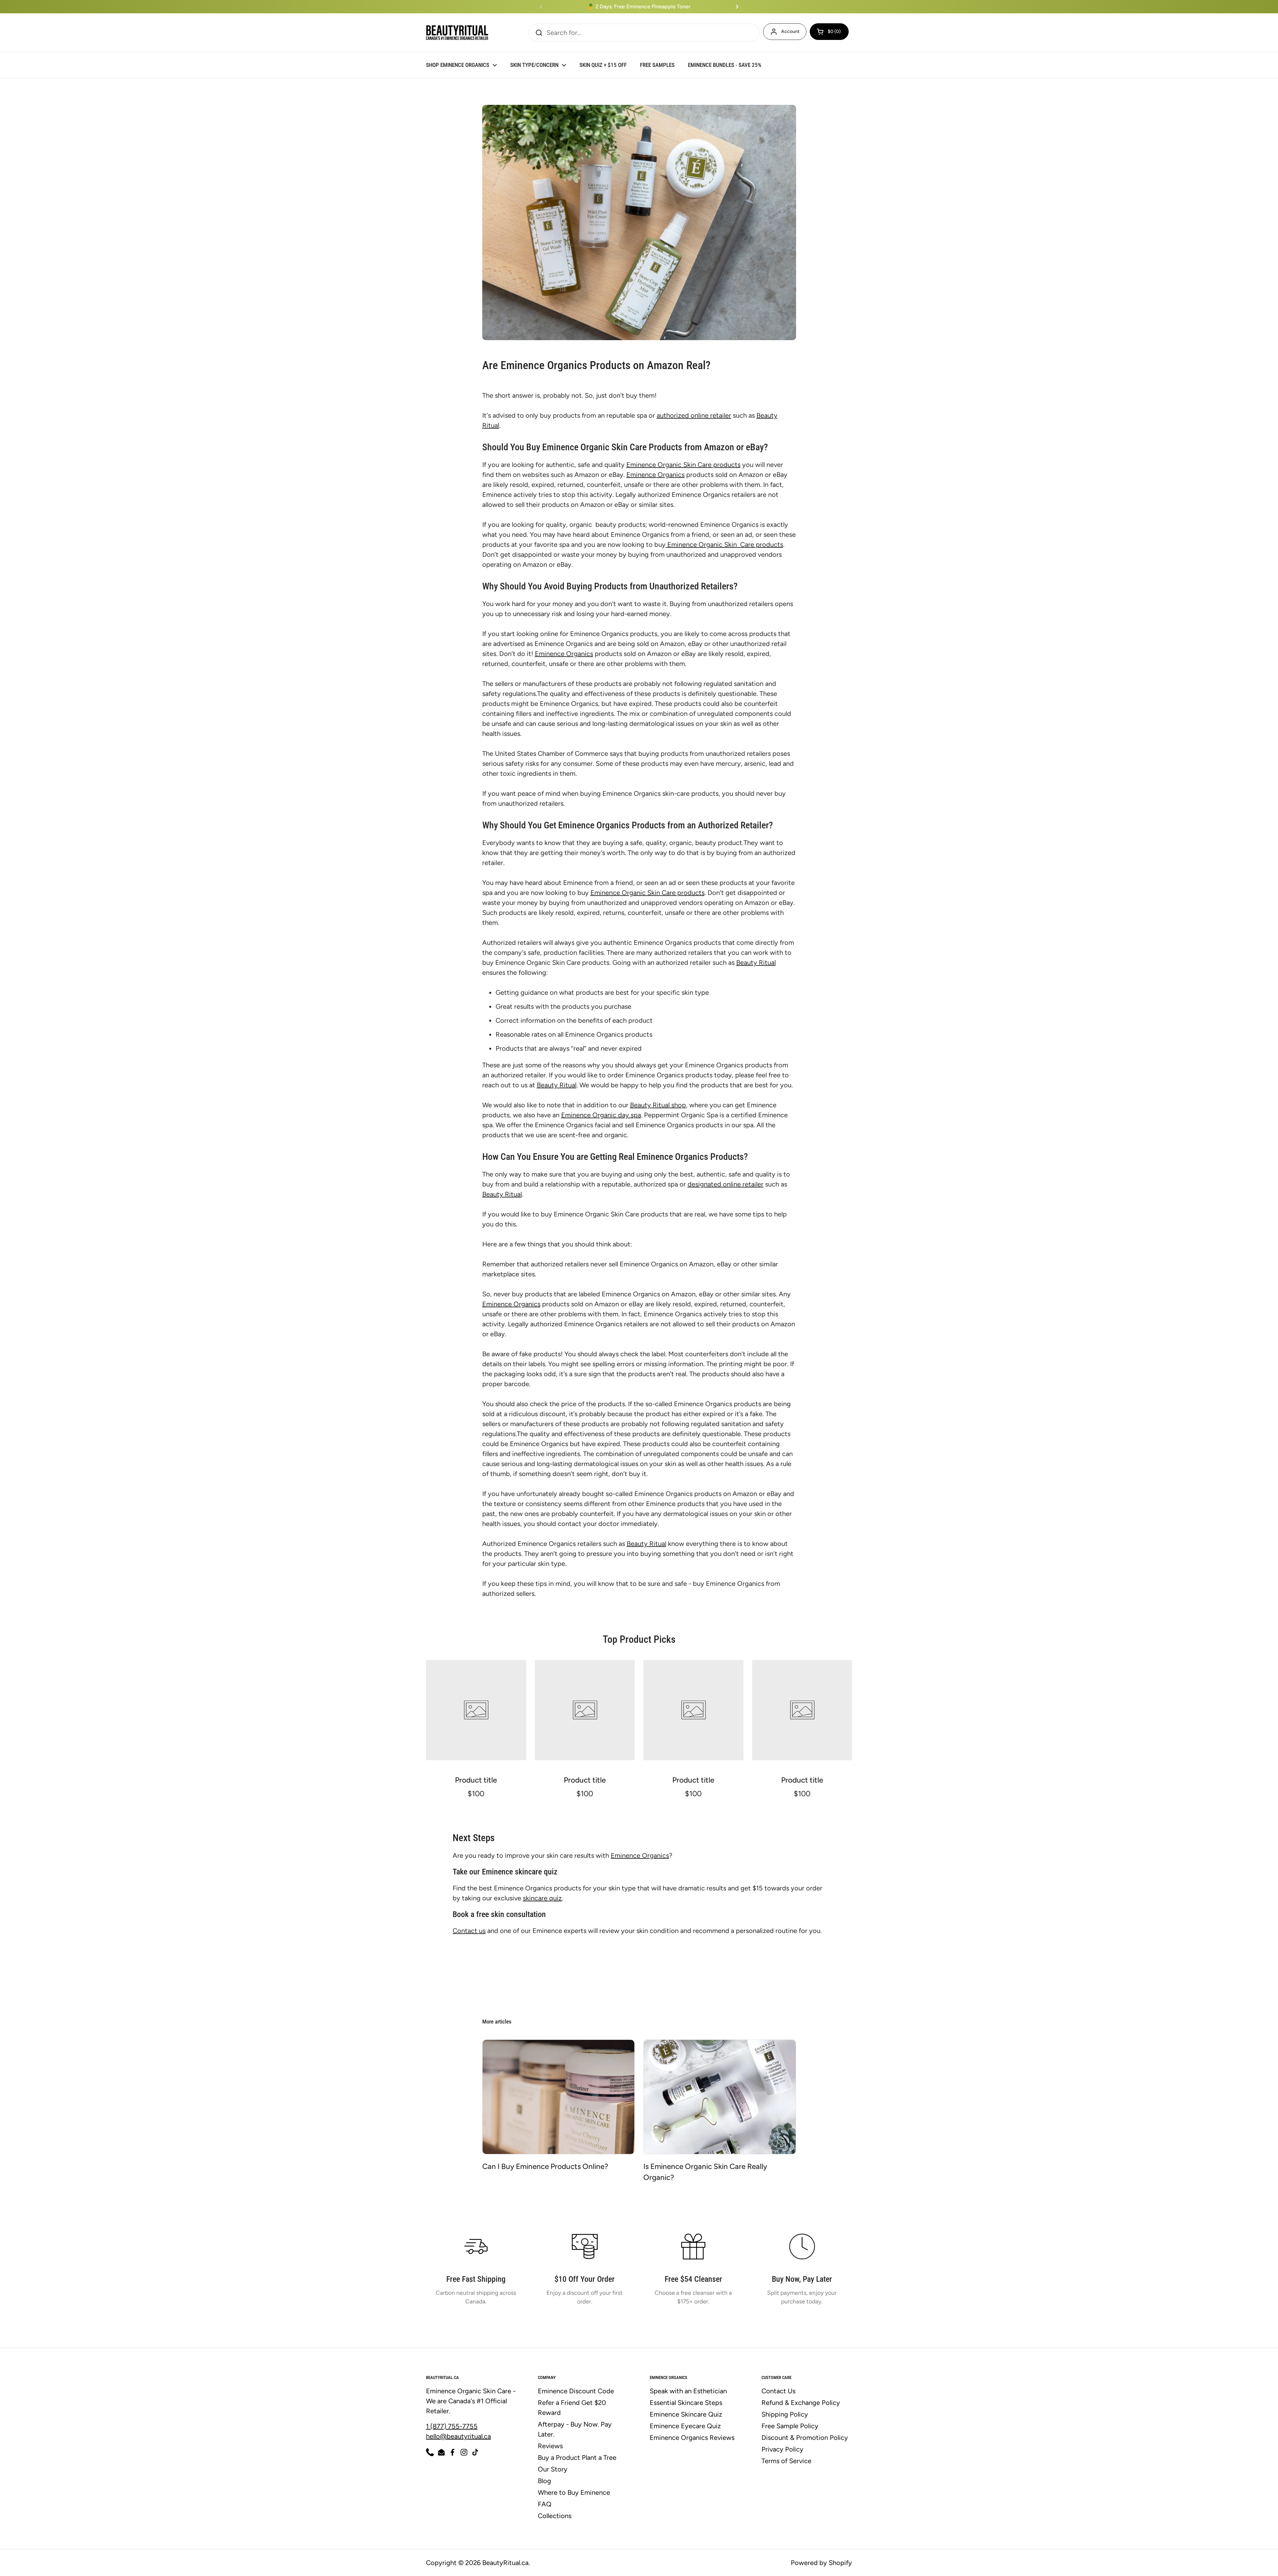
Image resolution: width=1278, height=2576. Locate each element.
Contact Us (778, 2391)
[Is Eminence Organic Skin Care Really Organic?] (720, 2097)
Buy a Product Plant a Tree (577, 2458)
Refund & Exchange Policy (801, 2403)
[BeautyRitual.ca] (457, 33)
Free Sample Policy (790, 2426)
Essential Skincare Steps (686, 2403)
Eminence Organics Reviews (692, 2438)
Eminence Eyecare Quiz (685, 2426)
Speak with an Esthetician (688, 2391)
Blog (544, 2481)
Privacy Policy (782, 2449)
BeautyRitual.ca (505, 2563)
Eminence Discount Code (576, 2391)
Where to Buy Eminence (574, 2492)
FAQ (545, 2504)
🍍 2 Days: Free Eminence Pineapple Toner (639, 7)
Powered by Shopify (821, 2563)
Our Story (553, 2469)
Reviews (550, 2446)
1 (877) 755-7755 (452, 2426)
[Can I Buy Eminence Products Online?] (559, 2097)
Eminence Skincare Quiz (686, 2414)
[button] (829, 32)
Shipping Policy (785, 2414)
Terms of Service (786, 2461)
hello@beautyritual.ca (458, 2436)
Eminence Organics (640, 1855)
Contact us (469, 1931)
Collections (555, 2516)
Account (790, 31)
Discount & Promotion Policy (805, 2438)
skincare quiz (542, 1898)
